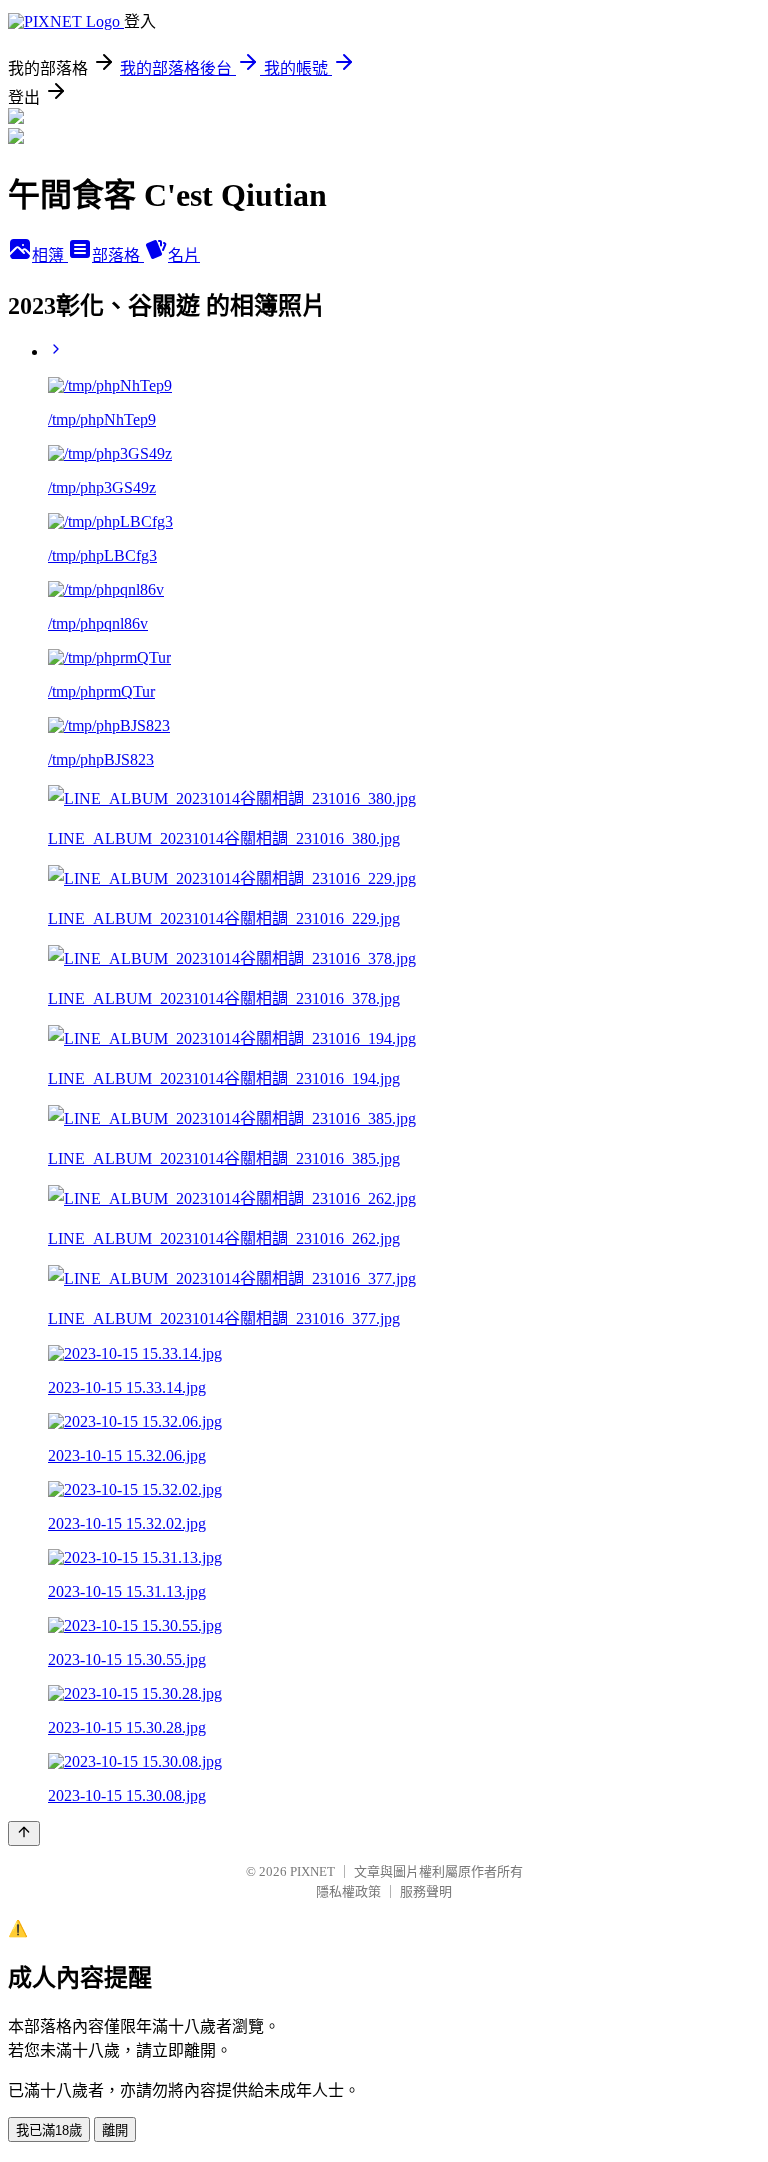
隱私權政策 (348, 1891)
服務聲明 (426, 1891)
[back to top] (24, 1833)
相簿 (50, 255)
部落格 (118, 255)
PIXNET (312, 1871)
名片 (184, 255)
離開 (115, 2130)
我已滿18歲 (49, 2130)
